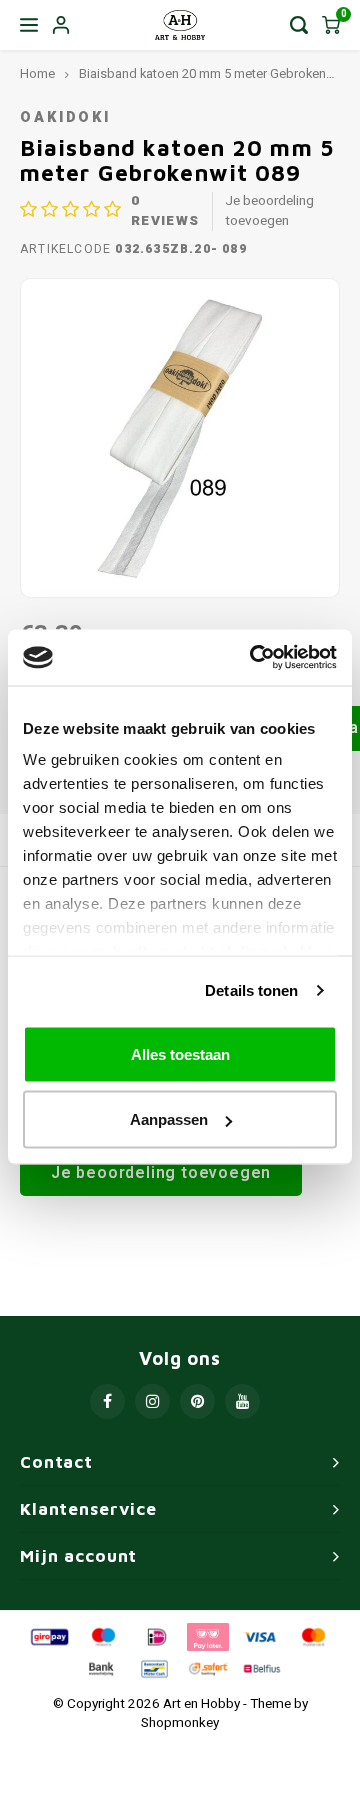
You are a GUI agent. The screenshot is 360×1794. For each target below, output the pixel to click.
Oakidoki (65, 117)
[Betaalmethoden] (48, 1636)
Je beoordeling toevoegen (269, 211)
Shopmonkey (180, 1723)
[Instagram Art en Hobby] (152, 1401)
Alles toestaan (180, 1053)
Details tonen (251, 990)
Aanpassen (169, 1119)
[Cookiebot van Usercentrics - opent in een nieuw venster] (254, 658)
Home (37, 74)
